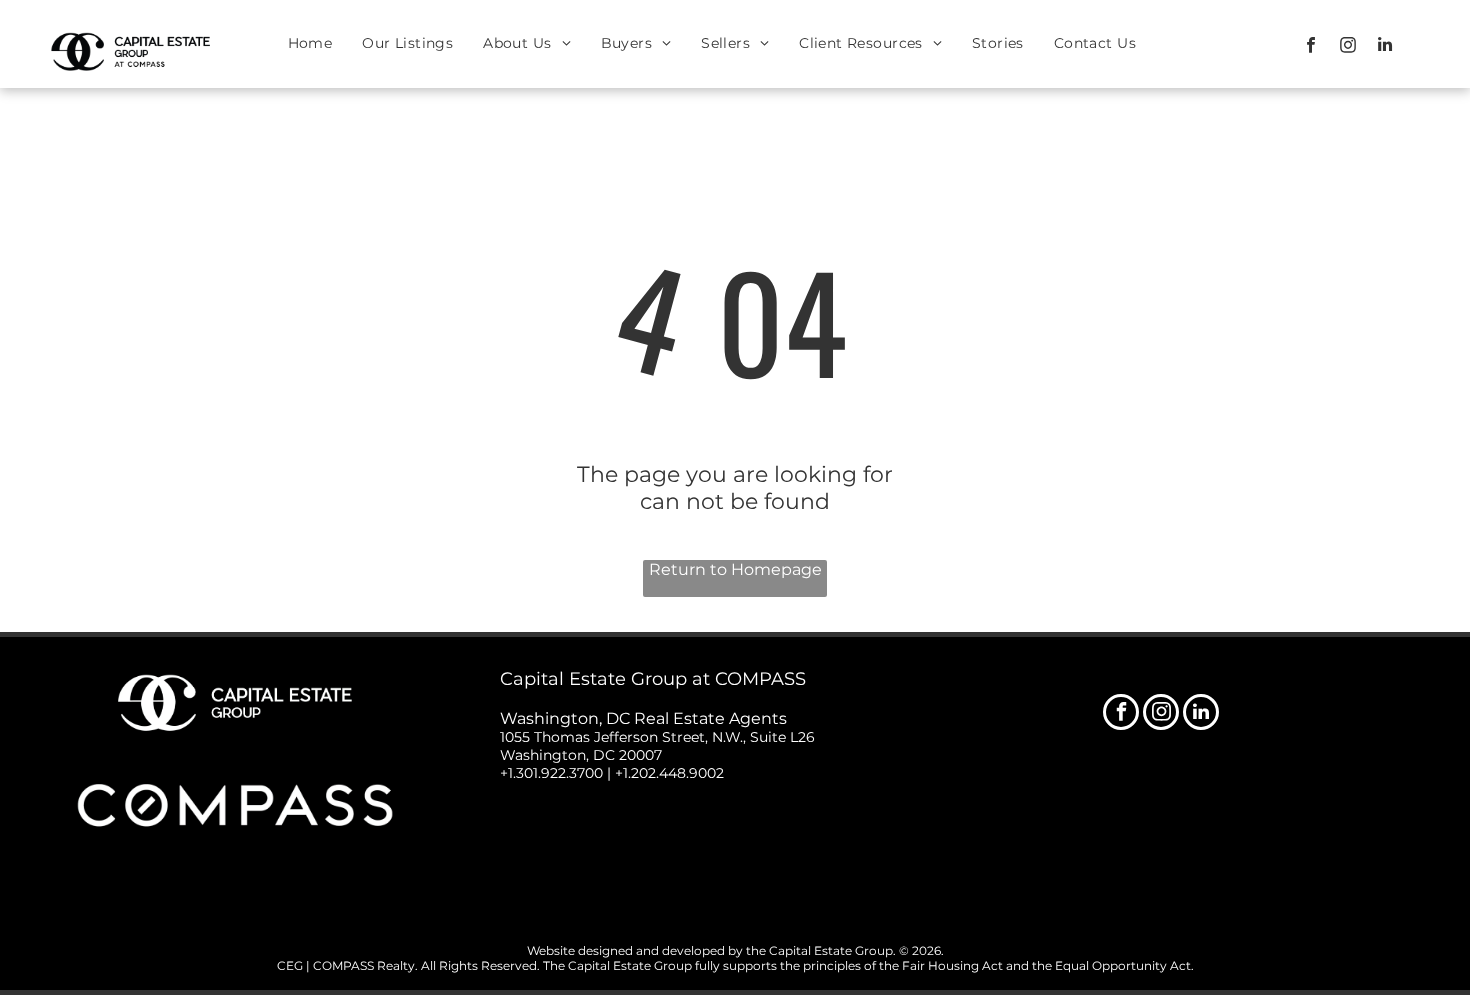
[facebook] (1310, 47)
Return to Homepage (735, 569)
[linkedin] (1384, 47)
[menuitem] (310, 43)
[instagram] (1347, 47)
